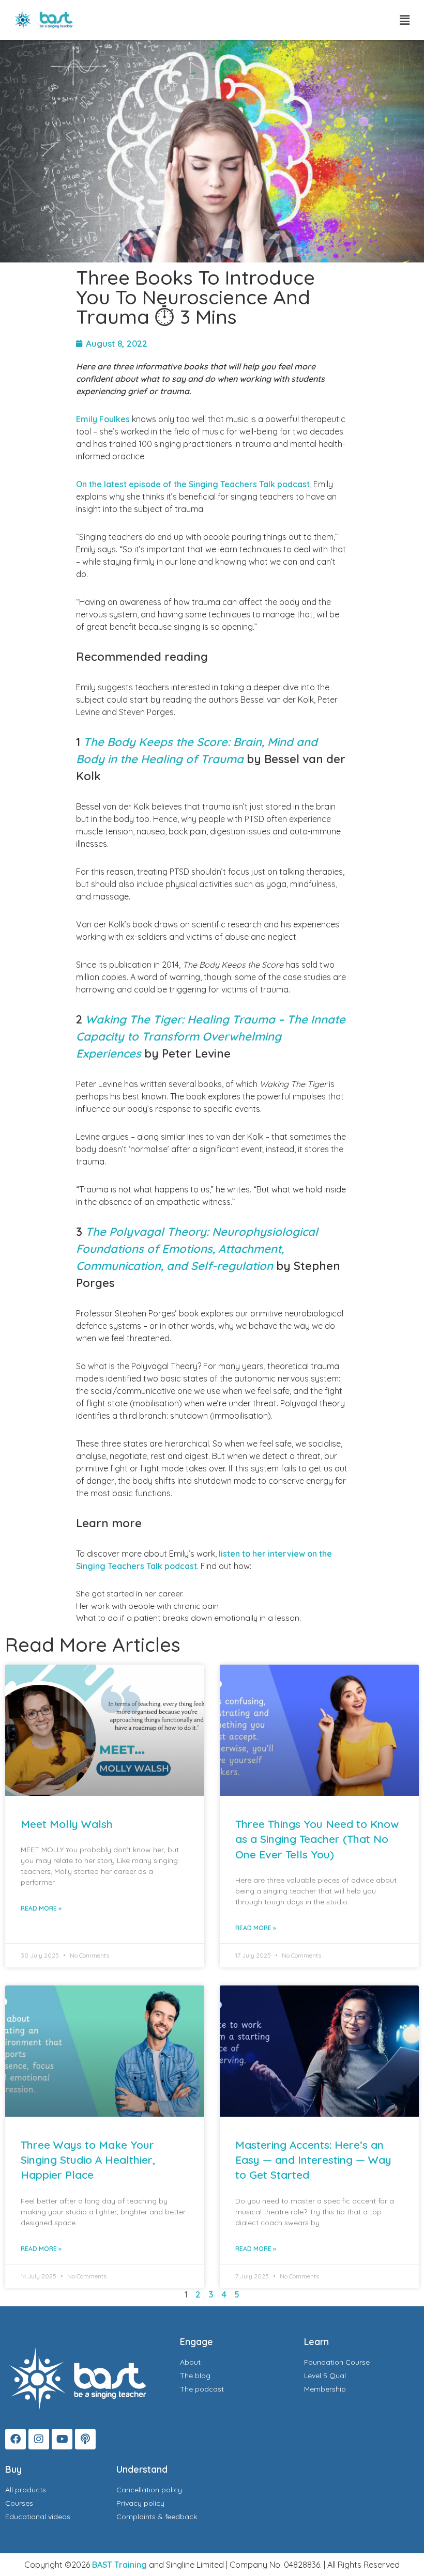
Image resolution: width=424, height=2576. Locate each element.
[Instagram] (39, 2439)
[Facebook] (16, 2439)
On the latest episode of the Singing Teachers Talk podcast (193, 484)
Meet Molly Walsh (67, 1824)
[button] (405, 20)
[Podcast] (85, 2439)
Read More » (41, 1908)
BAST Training (119, 2565)
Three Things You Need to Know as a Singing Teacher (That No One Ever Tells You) (317, 1839)
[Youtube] (62, 2439)
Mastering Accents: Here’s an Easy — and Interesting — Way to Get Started (313, 2160)
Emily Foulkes (103, 419)
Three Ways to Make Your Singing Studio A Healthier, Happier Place (88, 2160)
